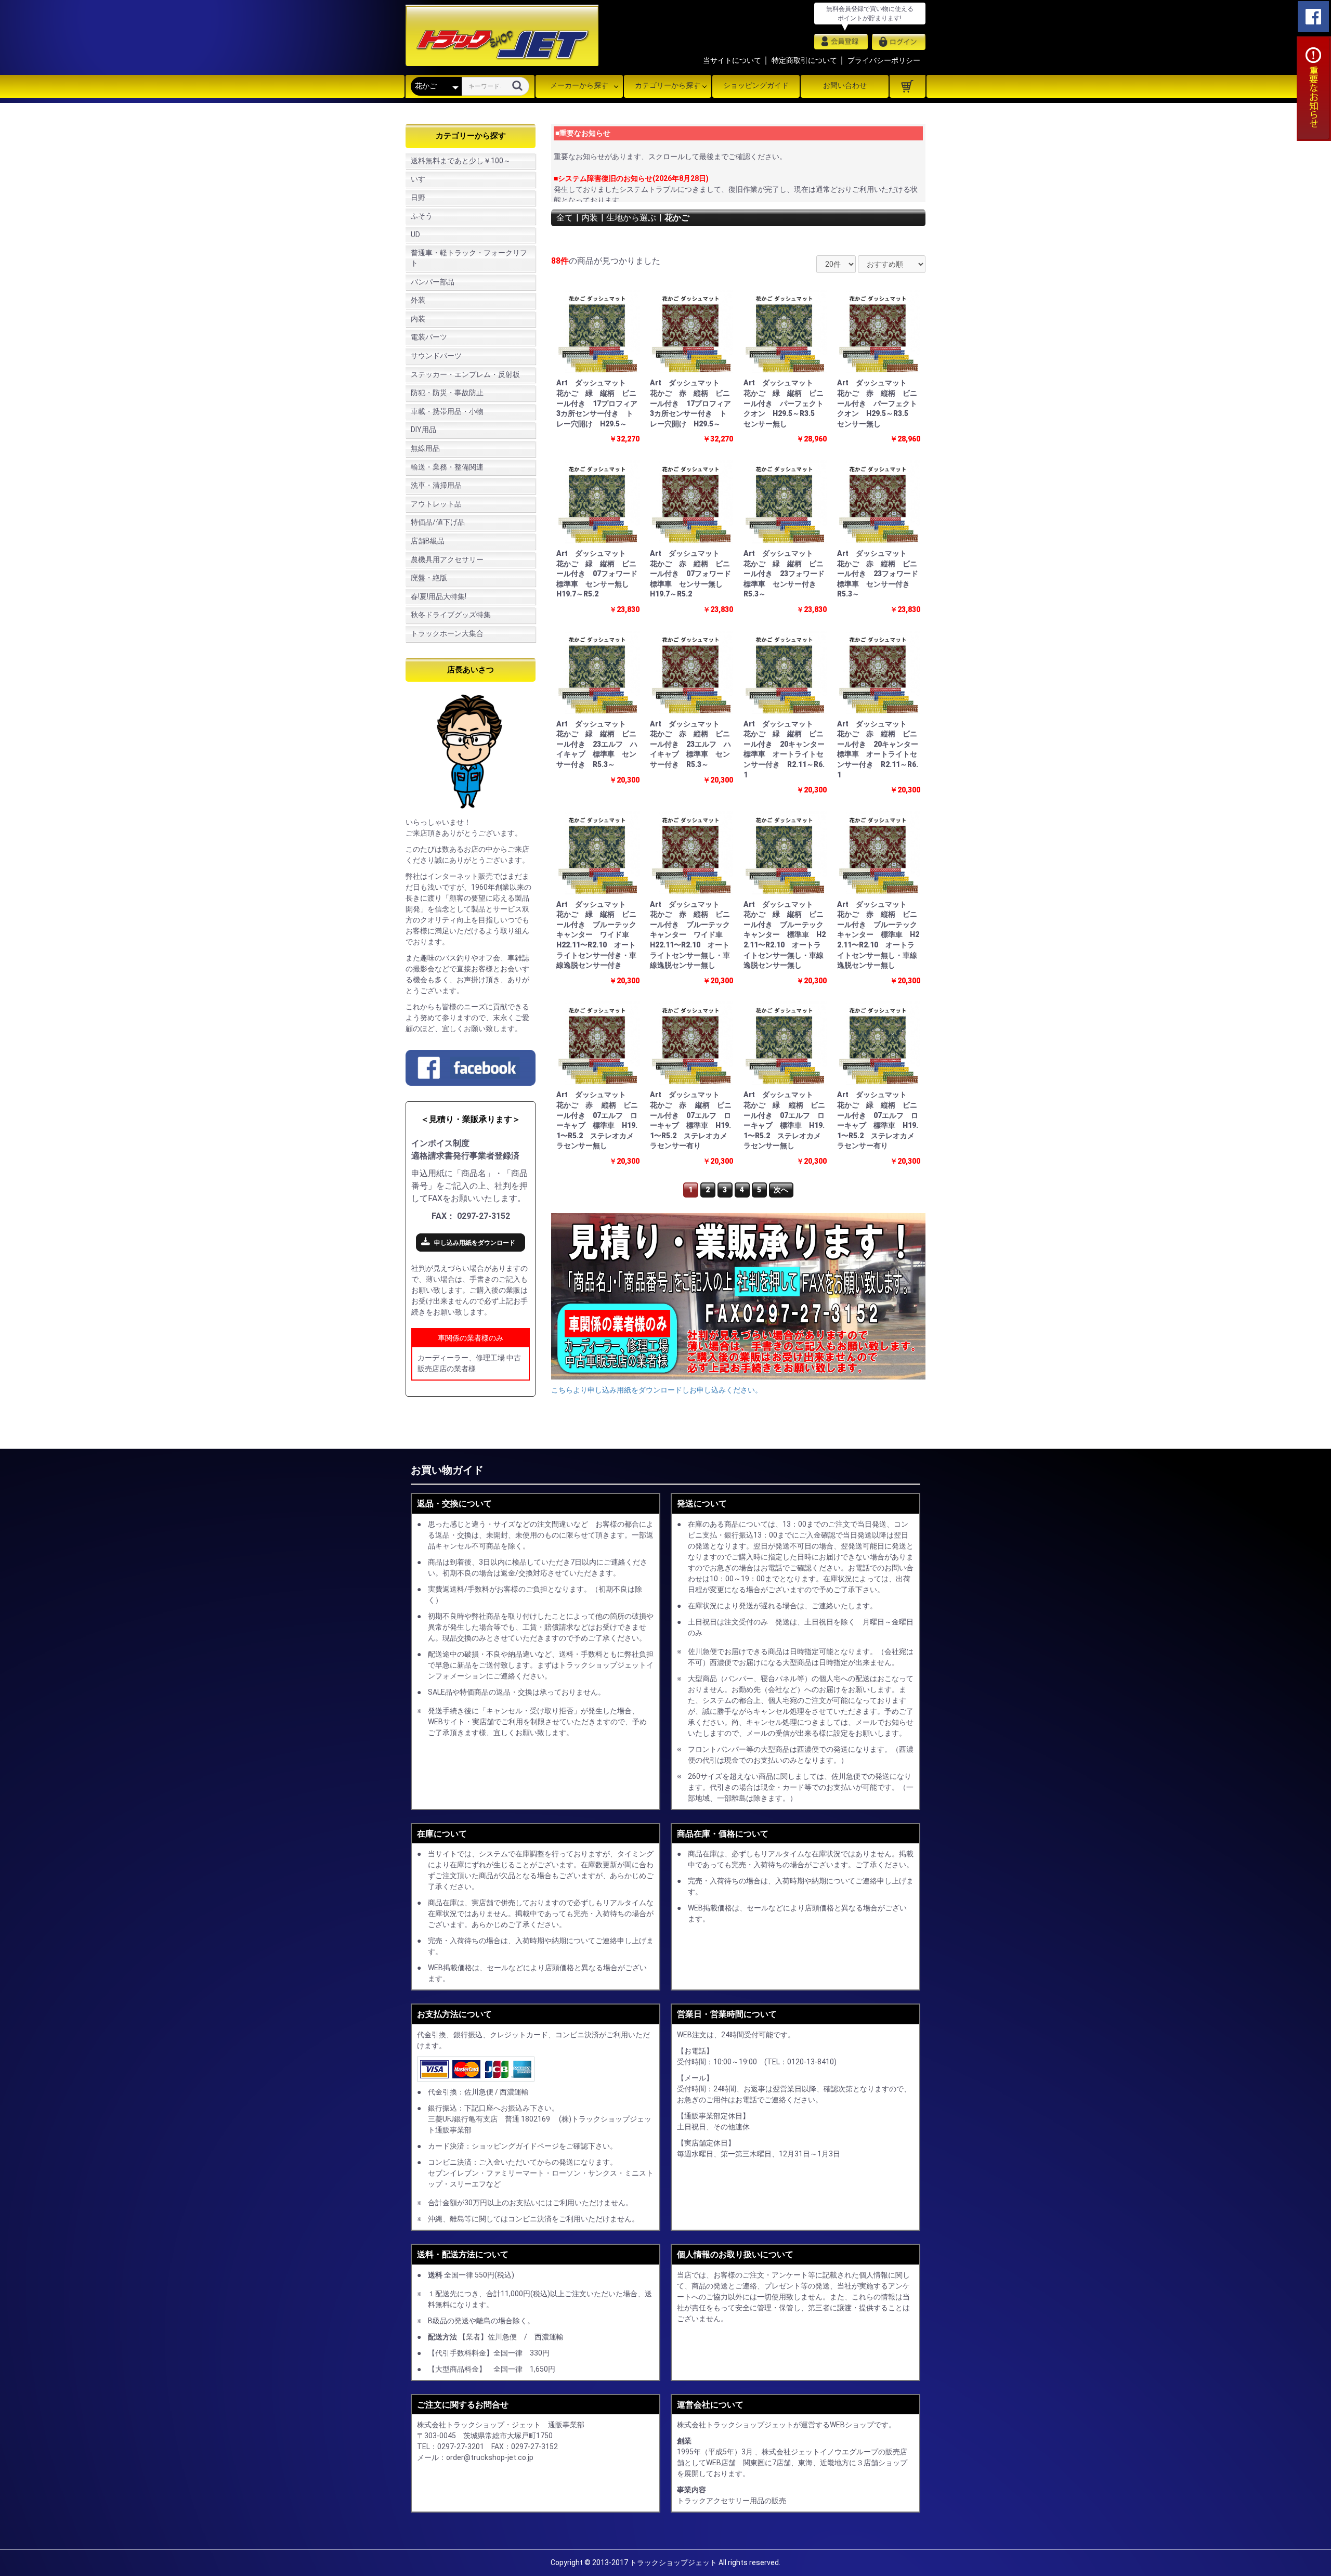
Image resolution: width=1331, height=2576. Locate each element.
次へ (781, 1190)
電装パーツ (429, 337)
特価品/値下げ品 (438, 522)
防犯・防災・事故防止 (447, 393)
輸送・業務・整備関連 (447, 467)
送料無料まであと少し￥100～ (461, 161)
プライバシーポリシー (884, 60)
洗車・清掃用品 (436, 485)
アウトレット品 (436, 504)
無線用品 (425, 448)
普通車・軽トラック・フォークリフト (469, 258)
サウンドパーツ (436, 356)
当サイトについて (732, 60)
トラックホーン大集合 (447, 633)
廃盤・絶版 (429, 578)
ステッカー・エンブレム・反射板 (465, 374)
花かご (677, 218)
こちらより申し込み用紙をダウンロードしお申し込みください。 (657, 1390)
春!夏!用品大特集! (439, 596)
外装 (418, 300)
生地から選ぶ (631, 218)
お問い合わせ (845, 85)
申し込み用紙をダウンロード (475, 1243)
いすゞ (422, 179)
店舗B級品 (428, 541)
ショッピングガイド (756, 85)
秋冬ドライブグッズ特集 (451, 615)
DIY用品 (423, 430)
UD (415, 235)
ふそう (422, 216)
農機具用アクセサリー (447, 560)
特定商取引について (804, 60)
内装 (418, 319)
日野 (418, 198)
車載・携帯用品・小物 (447, 411)
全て (565, 218)
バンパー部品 (433, 282)
